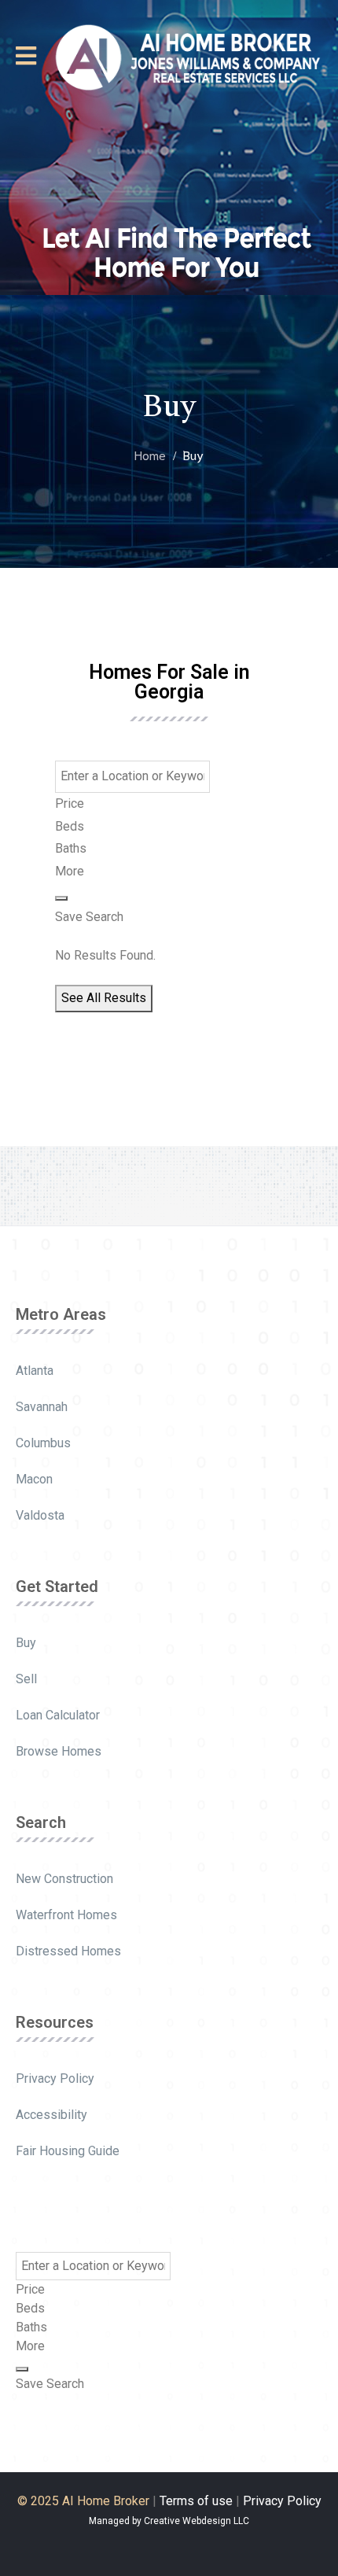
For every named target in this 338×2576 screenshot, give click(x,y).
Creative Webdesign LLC (197, 2521)
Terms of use (196, 2501)
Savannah (42, 1407)
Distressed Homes (68, 1951)
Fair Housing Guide (68, 2151)
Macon (34, 1479)
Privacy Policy (55, 2078)
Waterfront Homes (66, 1915)
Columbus (43, 1443)
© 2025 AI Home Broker (83, 2501)
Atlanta (35, 1371)
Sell (26, 1679)
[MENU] (26, 56)
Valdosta (40, 1515)
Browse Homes (59, 1751)
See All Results (104, 998)
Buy (26, 1643)
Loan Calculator (58, 1715)
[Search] (61, 898)
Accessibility (51, 2115)
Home (150, 454)
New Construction (64, 1879)
